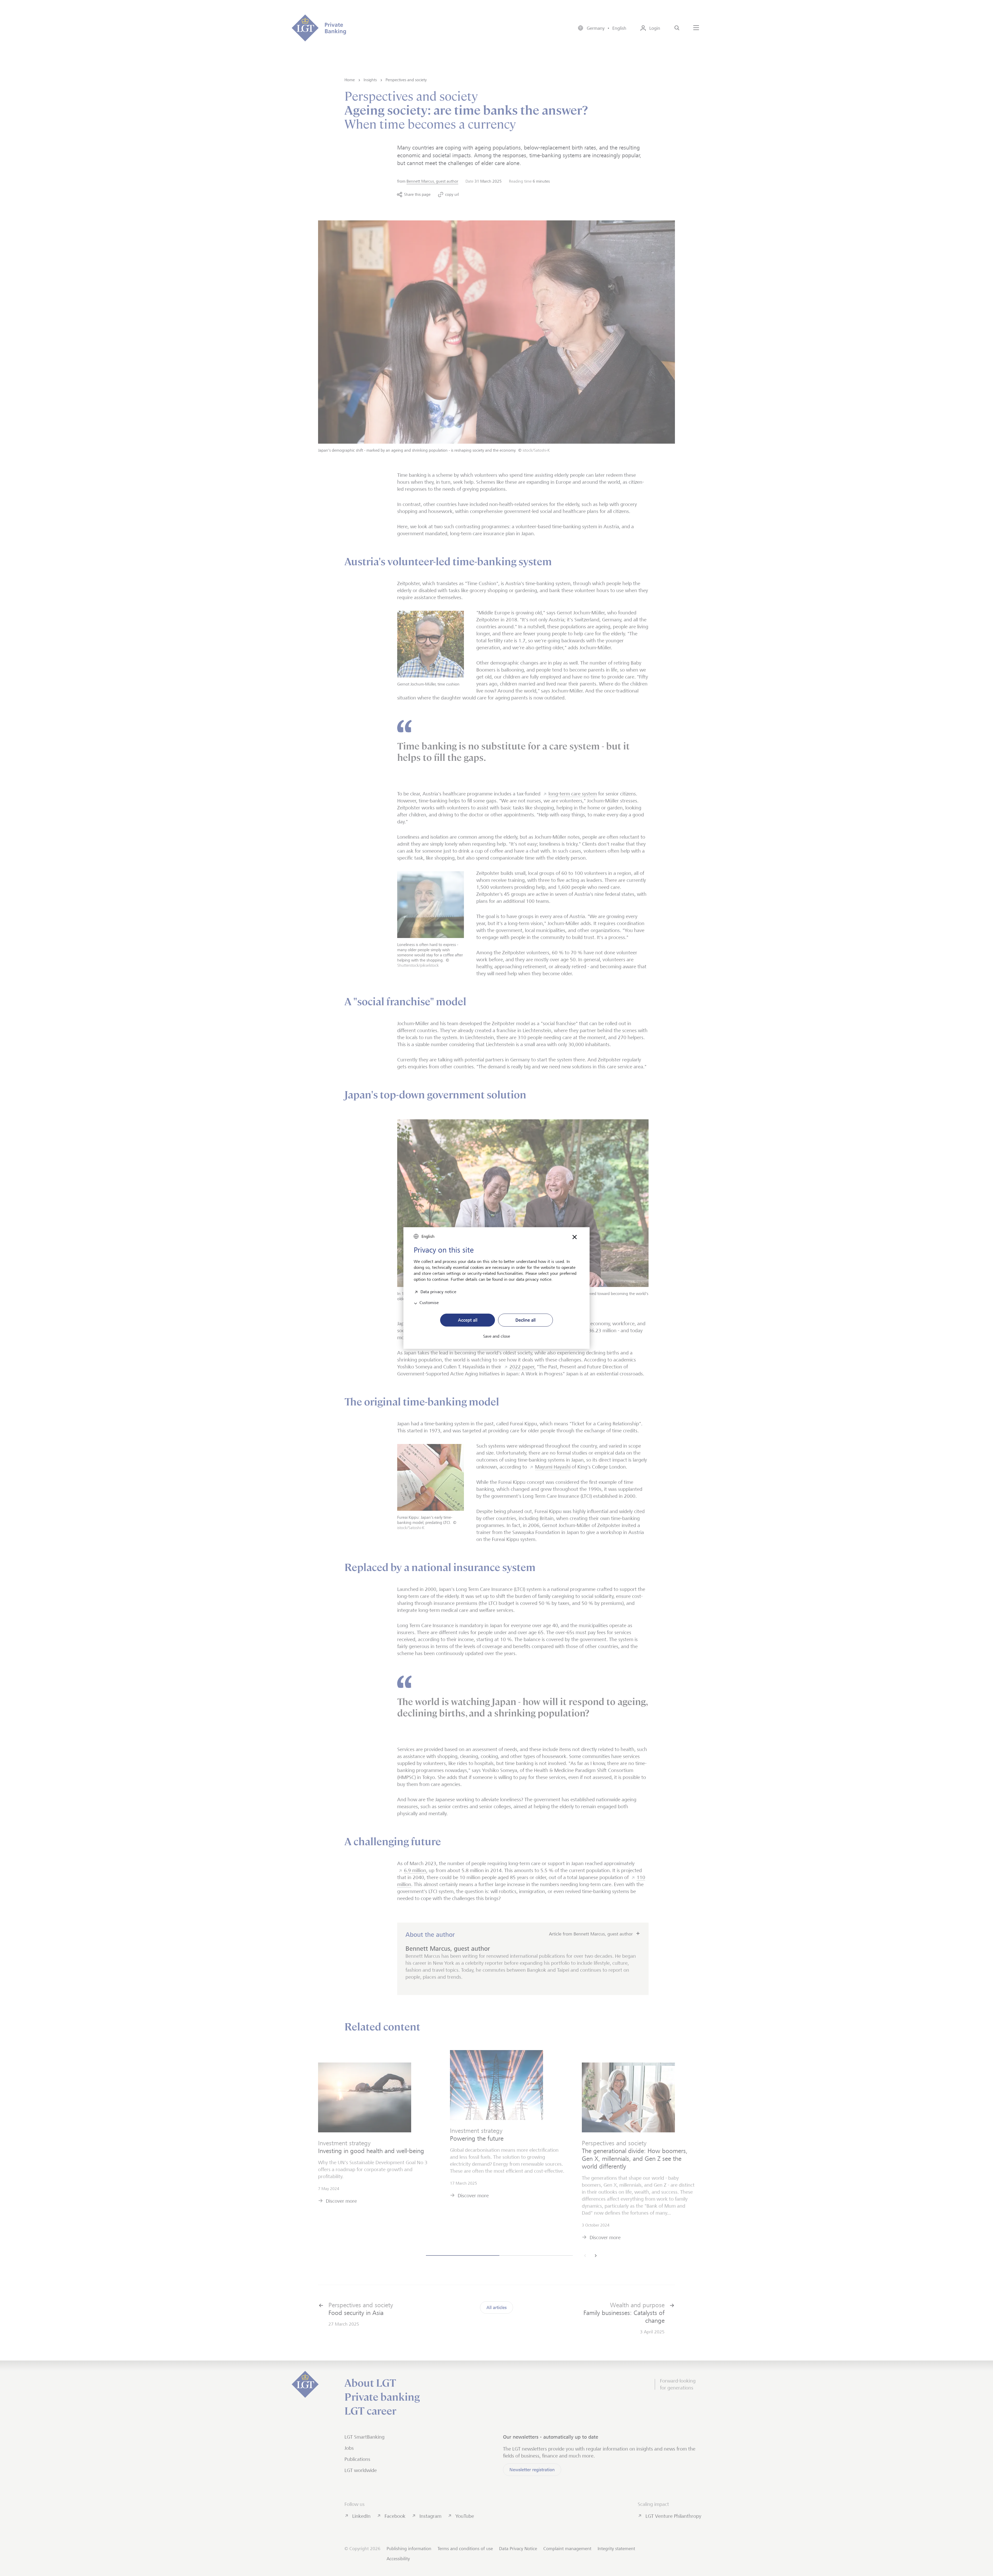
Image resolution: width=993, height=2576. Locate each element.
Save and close (496, 1336)
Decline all (525, 1320)
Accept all (468, 1320)
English (428, 1236)
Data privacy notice (438, 1291)
